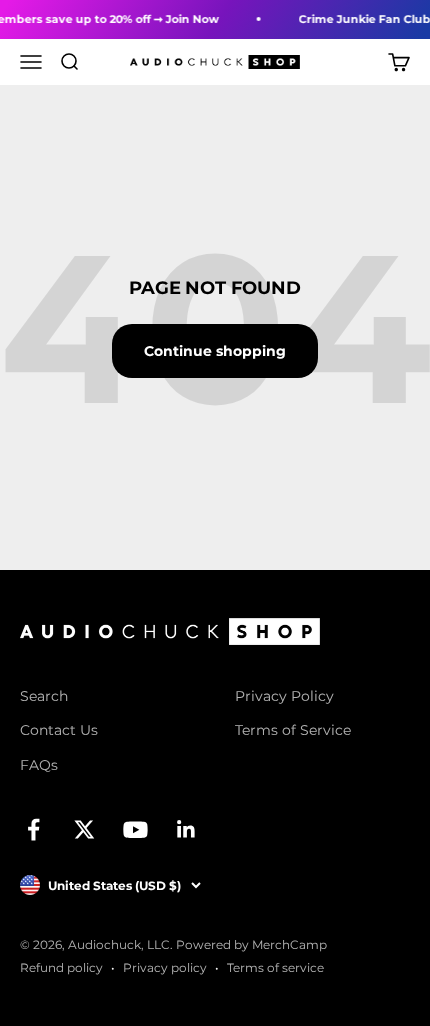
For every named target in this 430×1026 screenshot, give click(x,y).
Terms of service (275, 967)
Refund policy (61, 967)
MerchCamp (289, 944)
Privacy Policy (284, 696)
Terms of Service (293, 730)
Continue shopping (215, 351)
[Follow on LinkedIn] (186, 829)
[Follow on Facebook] (33, 829)
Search (44, 696)
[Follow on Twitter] (84, 829)
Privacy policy (165, 967)
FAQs (39, 765)
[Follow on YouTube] (135, 829)
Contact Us (59, 730)
